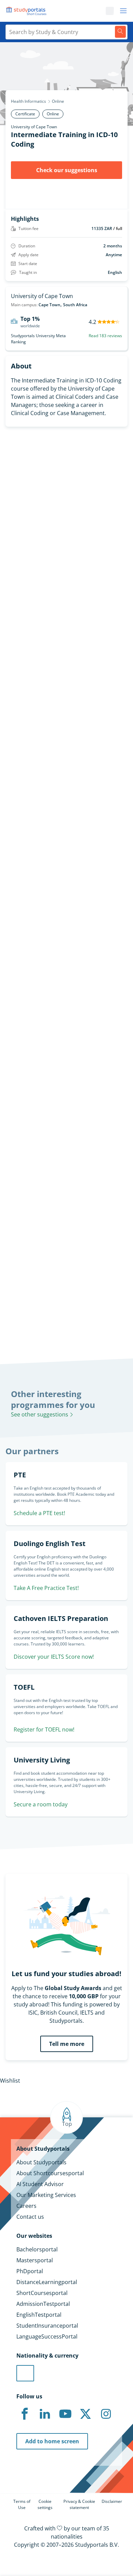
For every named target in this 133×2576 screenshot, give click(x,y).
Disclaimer (112, 2501)
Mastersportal (35, 2260)
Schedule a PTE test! (39, 1513)
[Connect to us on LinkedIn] (45, 2414)
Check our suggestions (67, 170)
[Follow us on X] (86, 2414)
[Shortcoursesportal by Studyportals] (27, 11)
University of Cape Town (34, 127)
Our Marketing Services (46, 2195)
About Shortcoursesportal (50, 2173)
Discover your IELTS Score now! (54, 1657)
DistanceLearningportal (47, 2282)
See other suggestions (40, 1414)
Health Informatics (28, 101)
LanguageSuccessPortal (47, 2336)
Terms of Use (22, 2504)
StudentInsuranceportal (47, 2326)
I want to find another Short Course (67, 620)
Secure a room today (41, 1804)
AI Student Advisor (40, 2184)
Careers (26, 2206)
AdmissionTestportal (43, 2304)
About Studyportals (41, 2162)
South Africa (75, 305)
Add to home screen (52, 2441)
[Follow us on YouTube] (65, 2414)
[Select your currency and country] (25, 2373)
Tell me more (67, 2044)
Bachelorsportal (37, 2249)
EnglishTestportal (39, 2315)
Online (58, 101)
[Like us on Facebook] (25, 2414)
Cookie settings (45, 2504)
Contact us (30, 2217)
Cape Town (49, 305)
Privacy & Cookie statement (79, 2504)
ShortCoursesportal (42, 2293)
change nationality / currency (38, 1219)
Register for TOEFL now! (44, 1729)
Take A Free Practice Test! (46, 1588)
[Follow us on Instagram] (106, 2414)
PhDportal (30, 2271)
